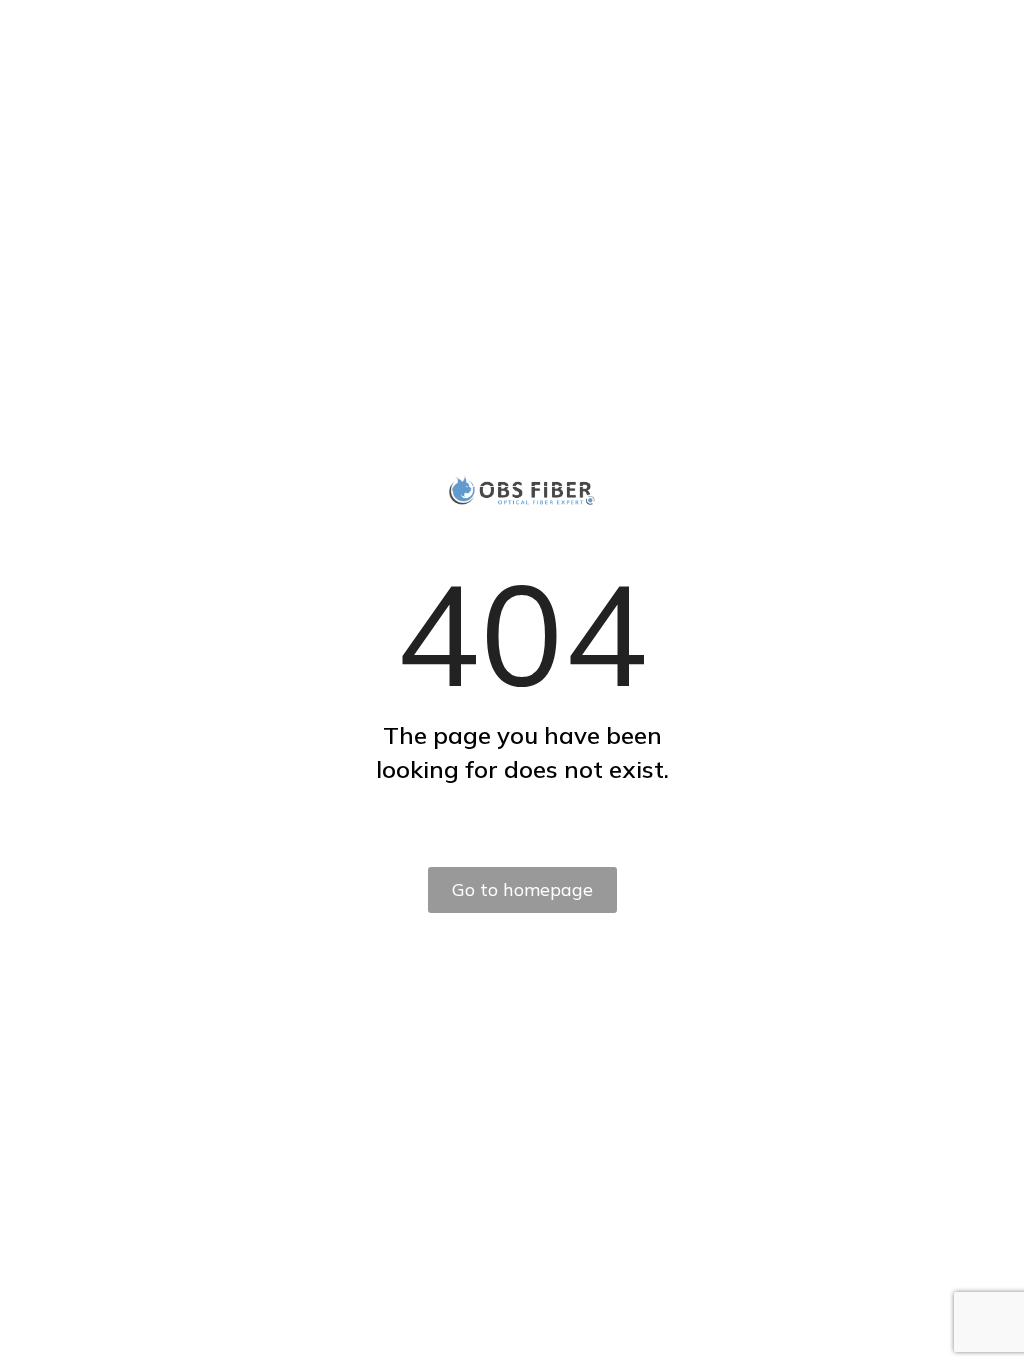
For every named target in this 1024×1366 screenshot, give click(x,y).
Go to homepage (522, 889)
